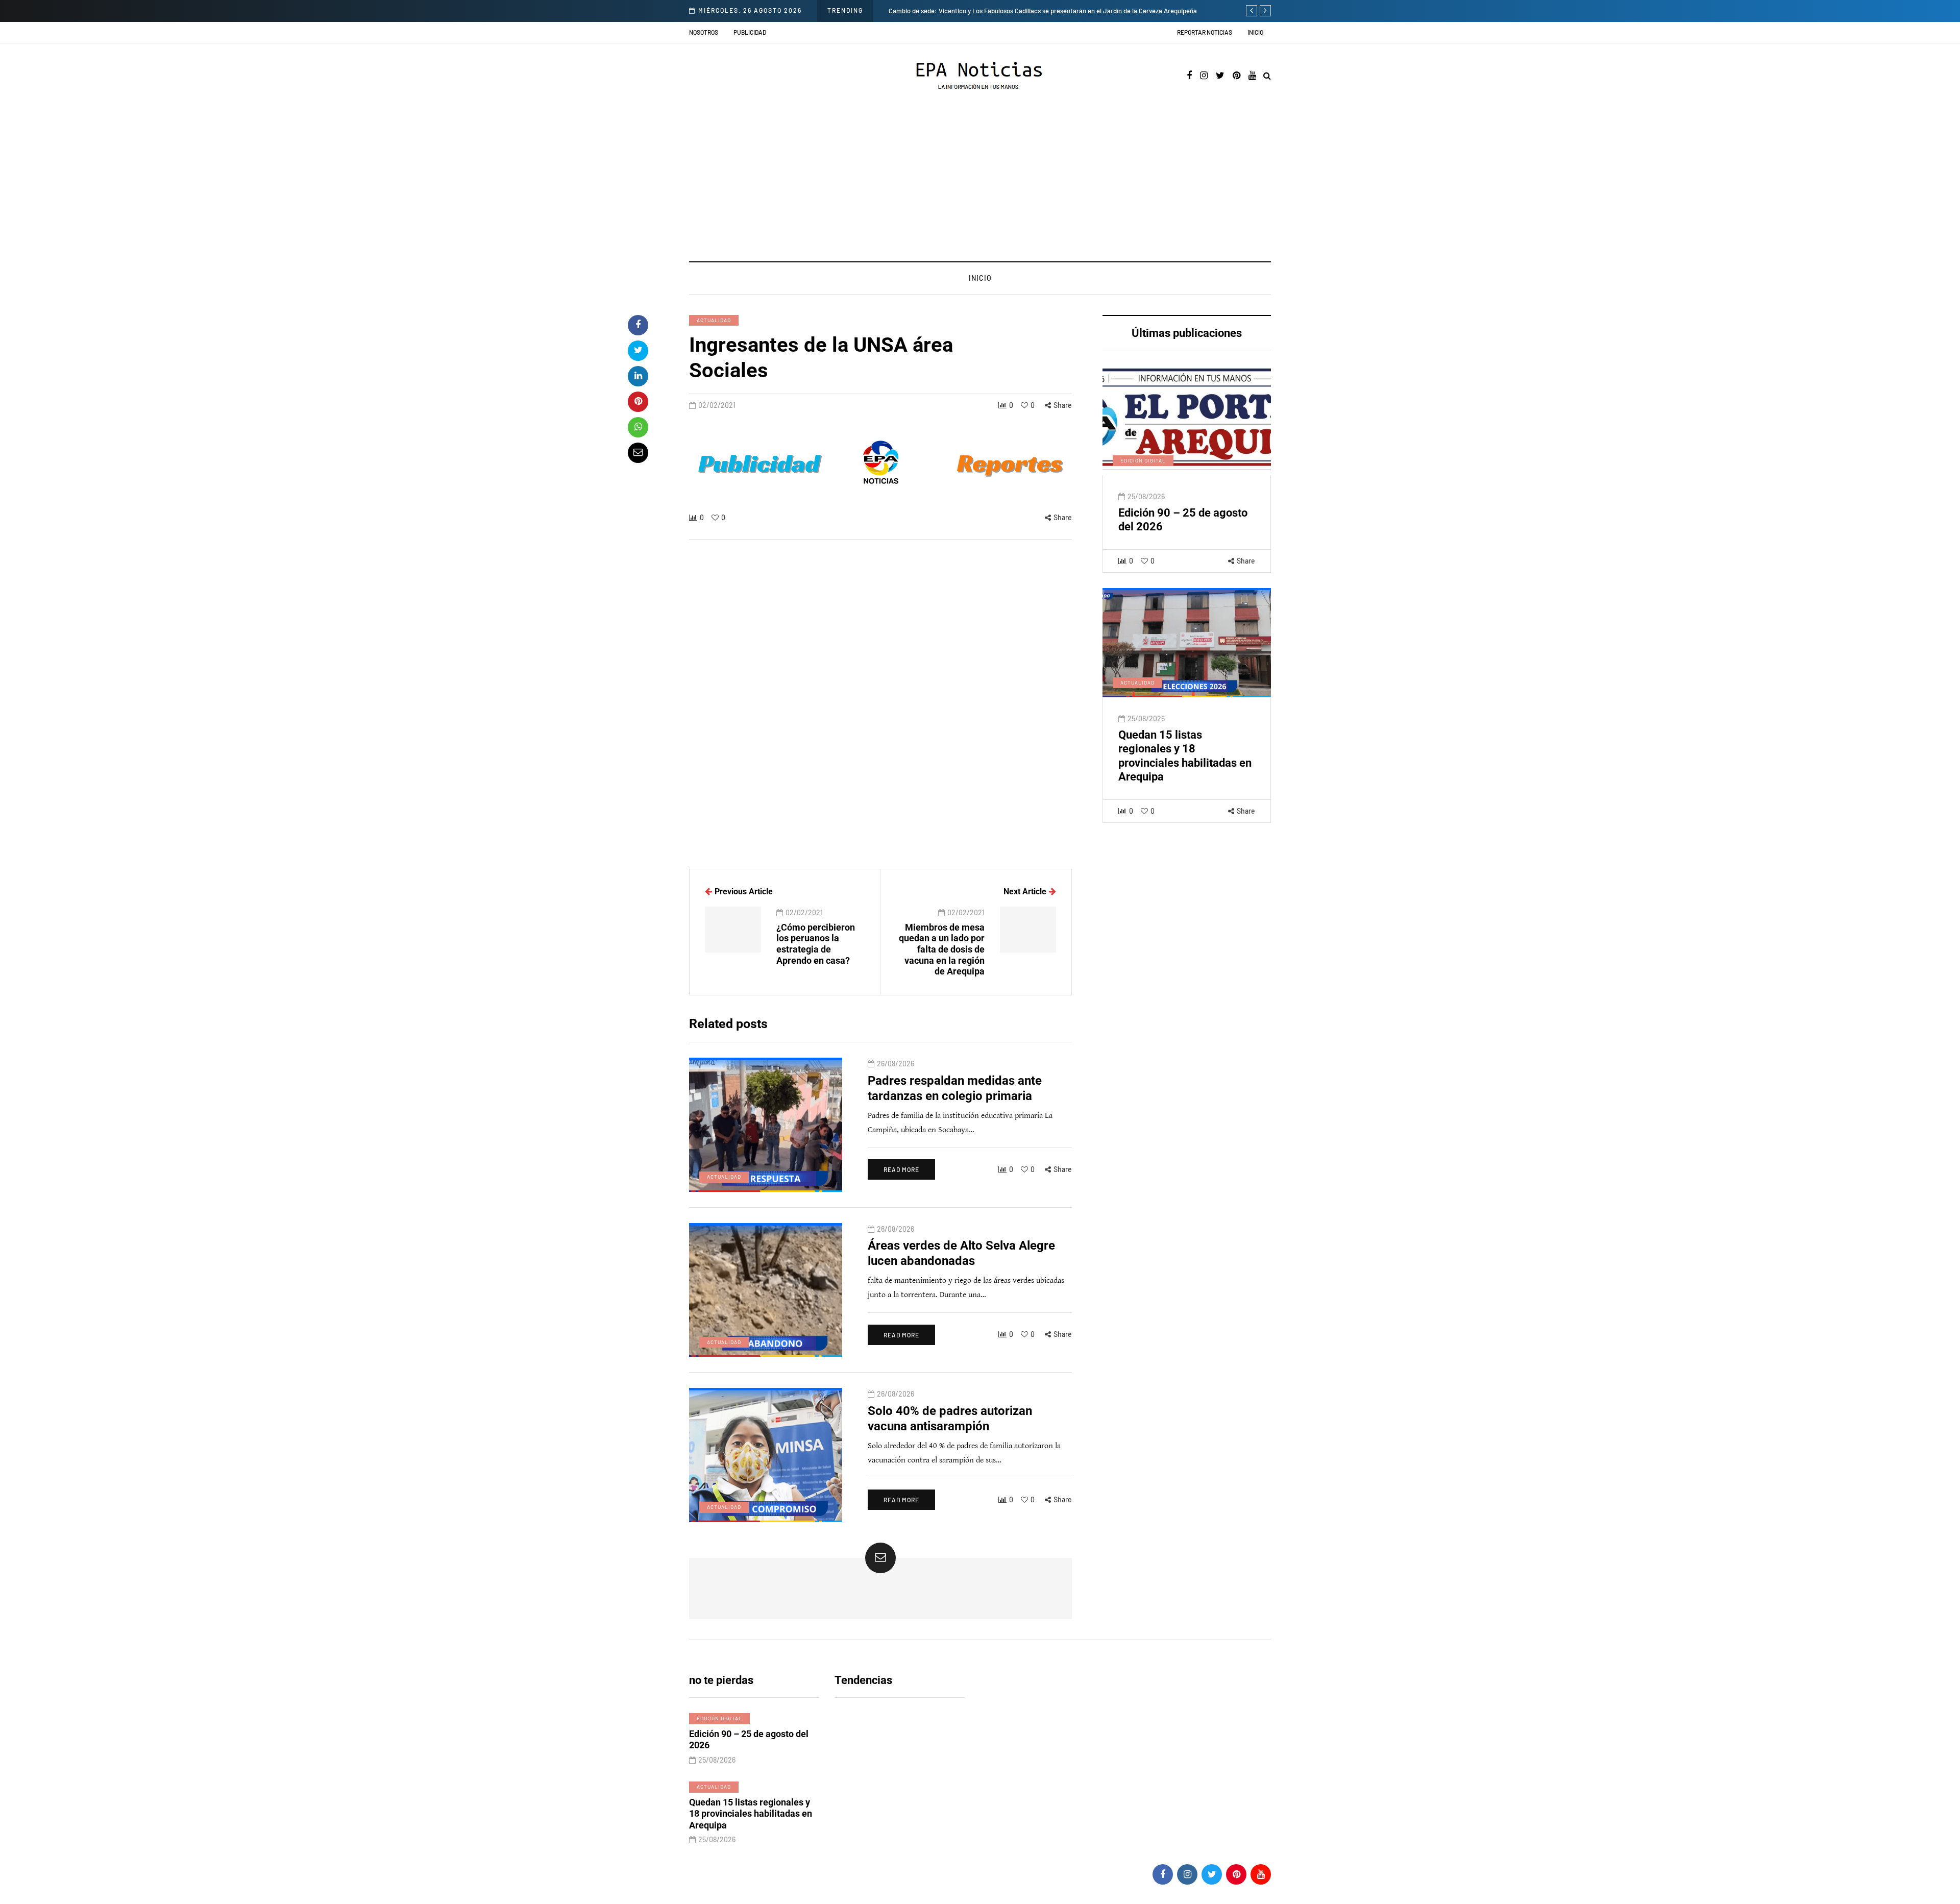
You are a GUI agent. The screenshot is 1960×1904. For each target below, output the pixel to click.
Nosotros (704, 32)
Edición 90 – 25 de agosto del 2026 (749, 1740)
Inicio (1255, 32)
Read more (901, 1169)
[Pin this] (638, 402)
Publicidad (750, 32)
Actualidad (714, 320)
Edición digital (1143, 460)
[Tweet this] (638, 351)
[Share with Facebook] (638, 325)
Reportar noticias (1205, 32)
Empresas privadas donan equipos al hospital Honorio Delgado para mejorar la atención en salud (1078, 11)
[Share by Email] (638, 453)
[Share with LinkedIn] (638, 376)
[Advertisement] (980, 185)
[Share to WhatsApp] (638, 427)
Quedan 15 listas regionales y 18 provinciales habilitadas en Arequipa (751, 1814)
